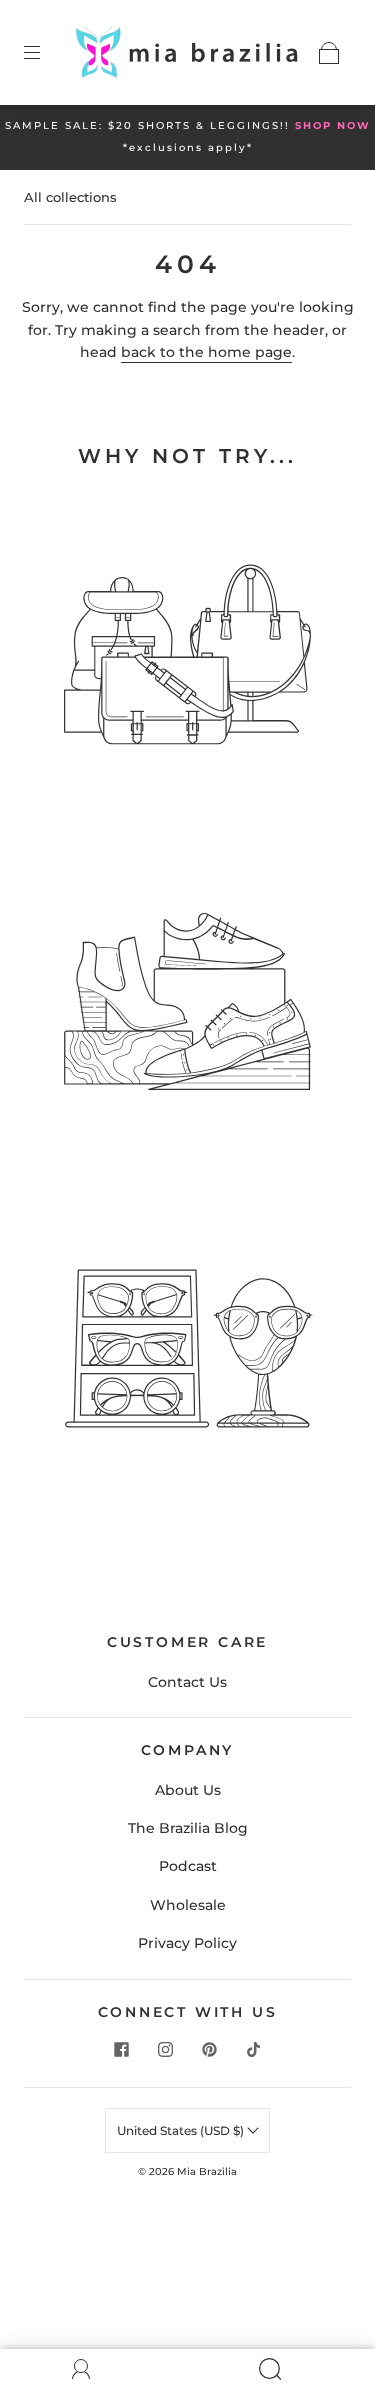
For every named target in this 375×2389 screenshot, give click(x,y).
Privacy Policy (187, 1943)
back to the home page (206, 352)
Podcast (188, 1866)
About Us (188, 1790)
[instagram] (166, 2049)
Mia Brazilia (207, 2171)
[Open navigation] (46, 53)
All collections (70, 197)
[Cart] (329, 53)
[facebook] (122, 2049)
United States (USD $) (182, 2130)
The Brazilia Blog (188, 1828)
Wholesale (188, 1905)
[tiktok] (254, 2049)
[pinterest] (210, 2049)
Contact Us (187, 1682)
